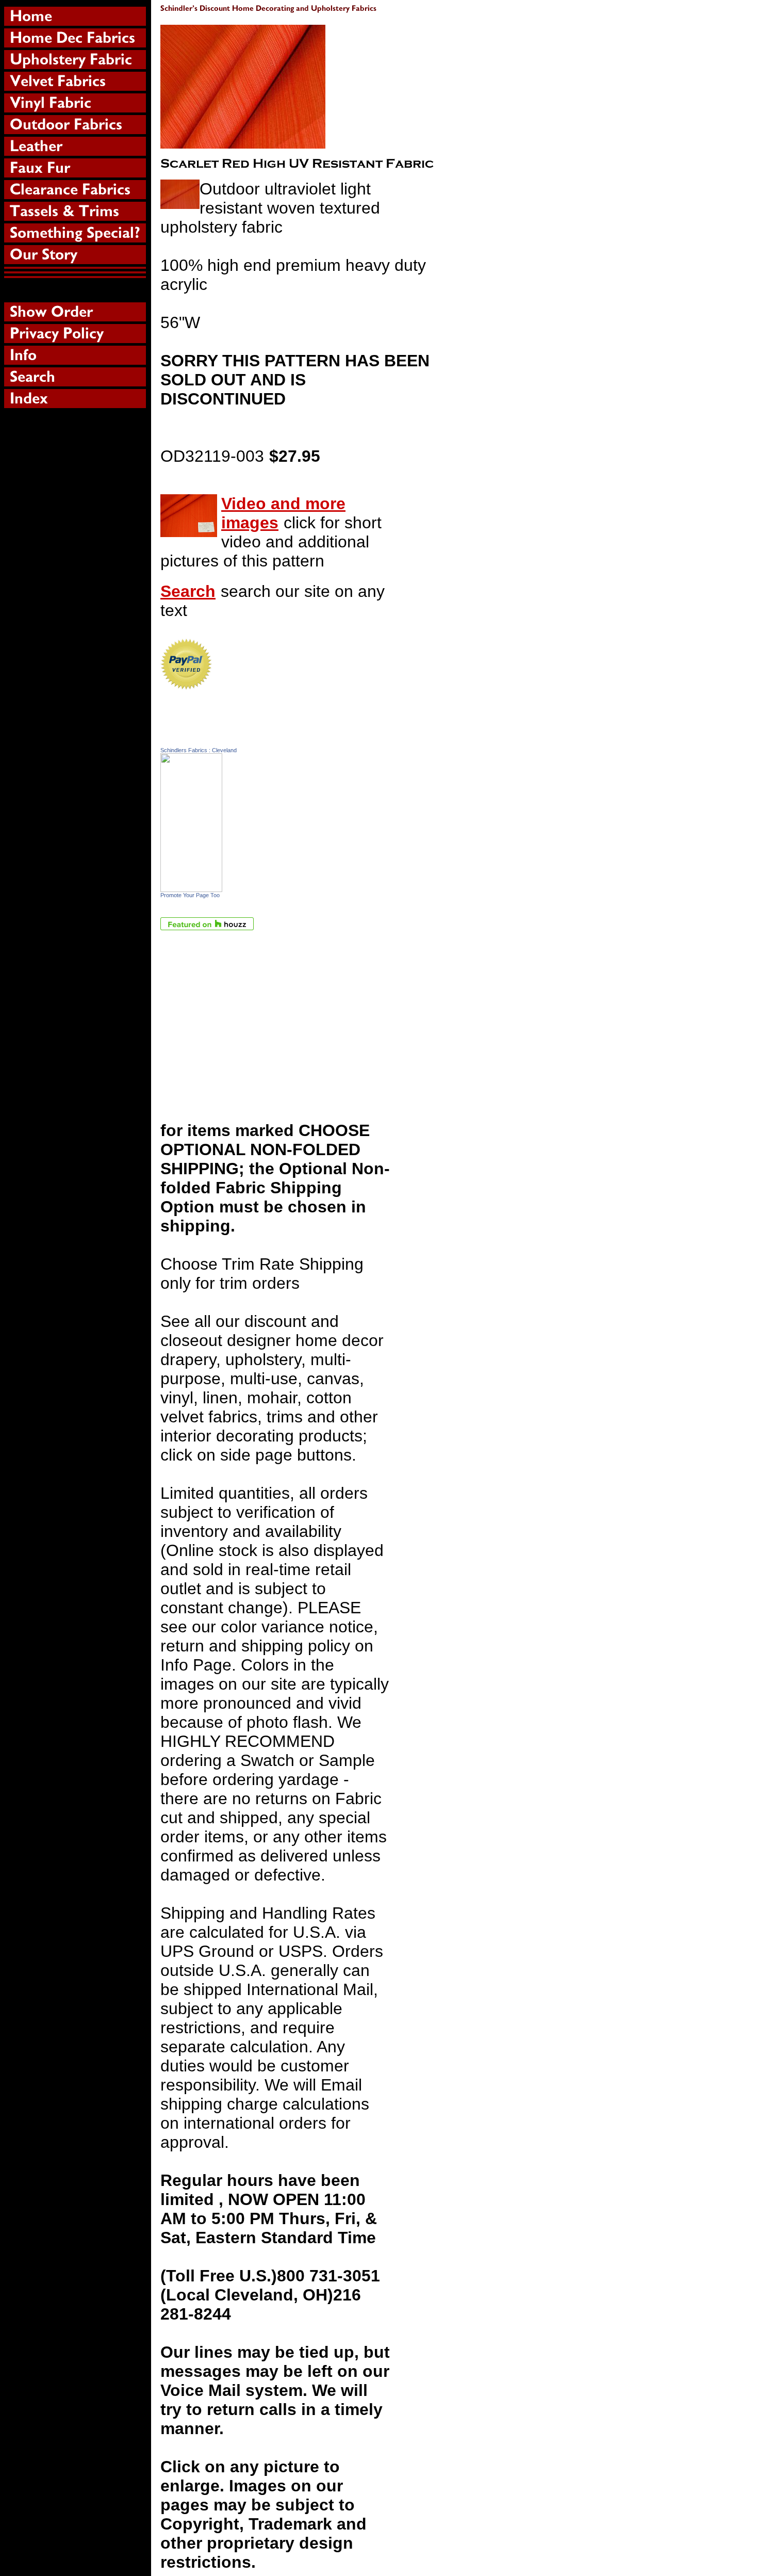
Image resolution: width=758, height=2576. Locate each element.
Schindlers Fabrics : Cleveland (199, 750)
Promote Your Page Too (190, 895)
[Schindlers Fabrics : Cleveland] (191, 886)
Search (188, 591)
